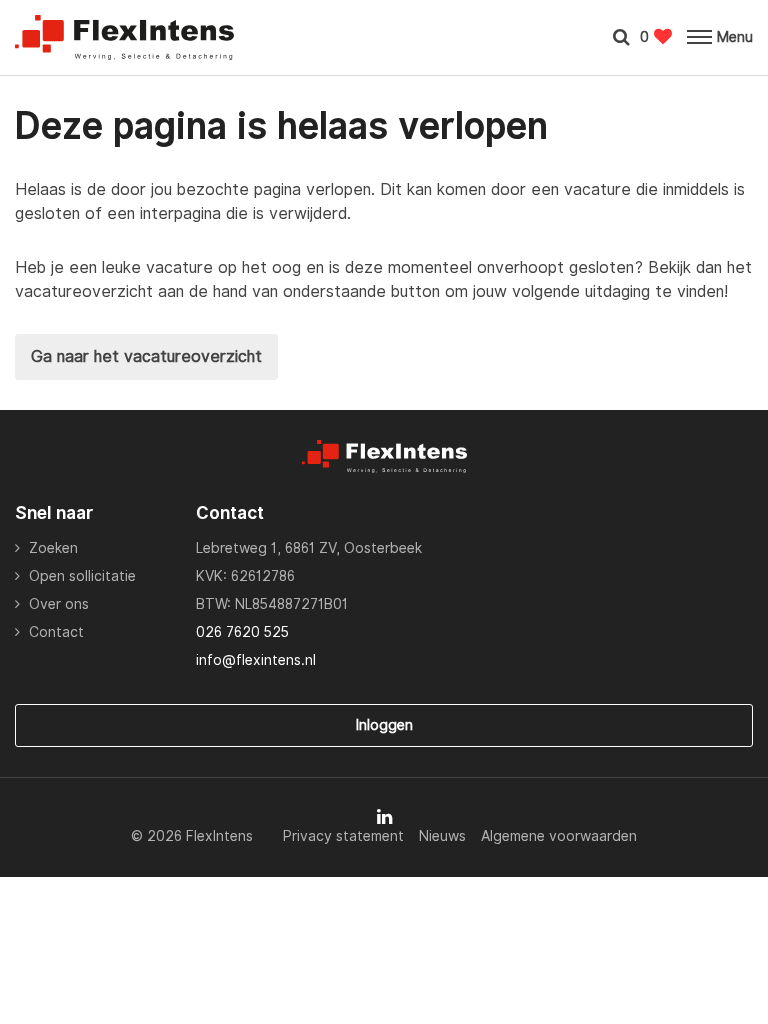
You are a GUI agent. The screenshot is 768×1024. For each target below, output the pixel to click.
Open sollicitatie (82, 576)
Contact (56, 632)
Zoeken (53, 548)
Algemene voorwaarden (559, 836)
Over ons (59, 604)
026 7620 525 (242, 632)
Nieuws (442, 836)
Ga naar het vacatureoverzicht (146, 356)
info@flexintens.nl (256, 660)
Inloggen (384, 725)
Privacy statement (343, 836)
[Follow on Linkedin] (384, 817)
